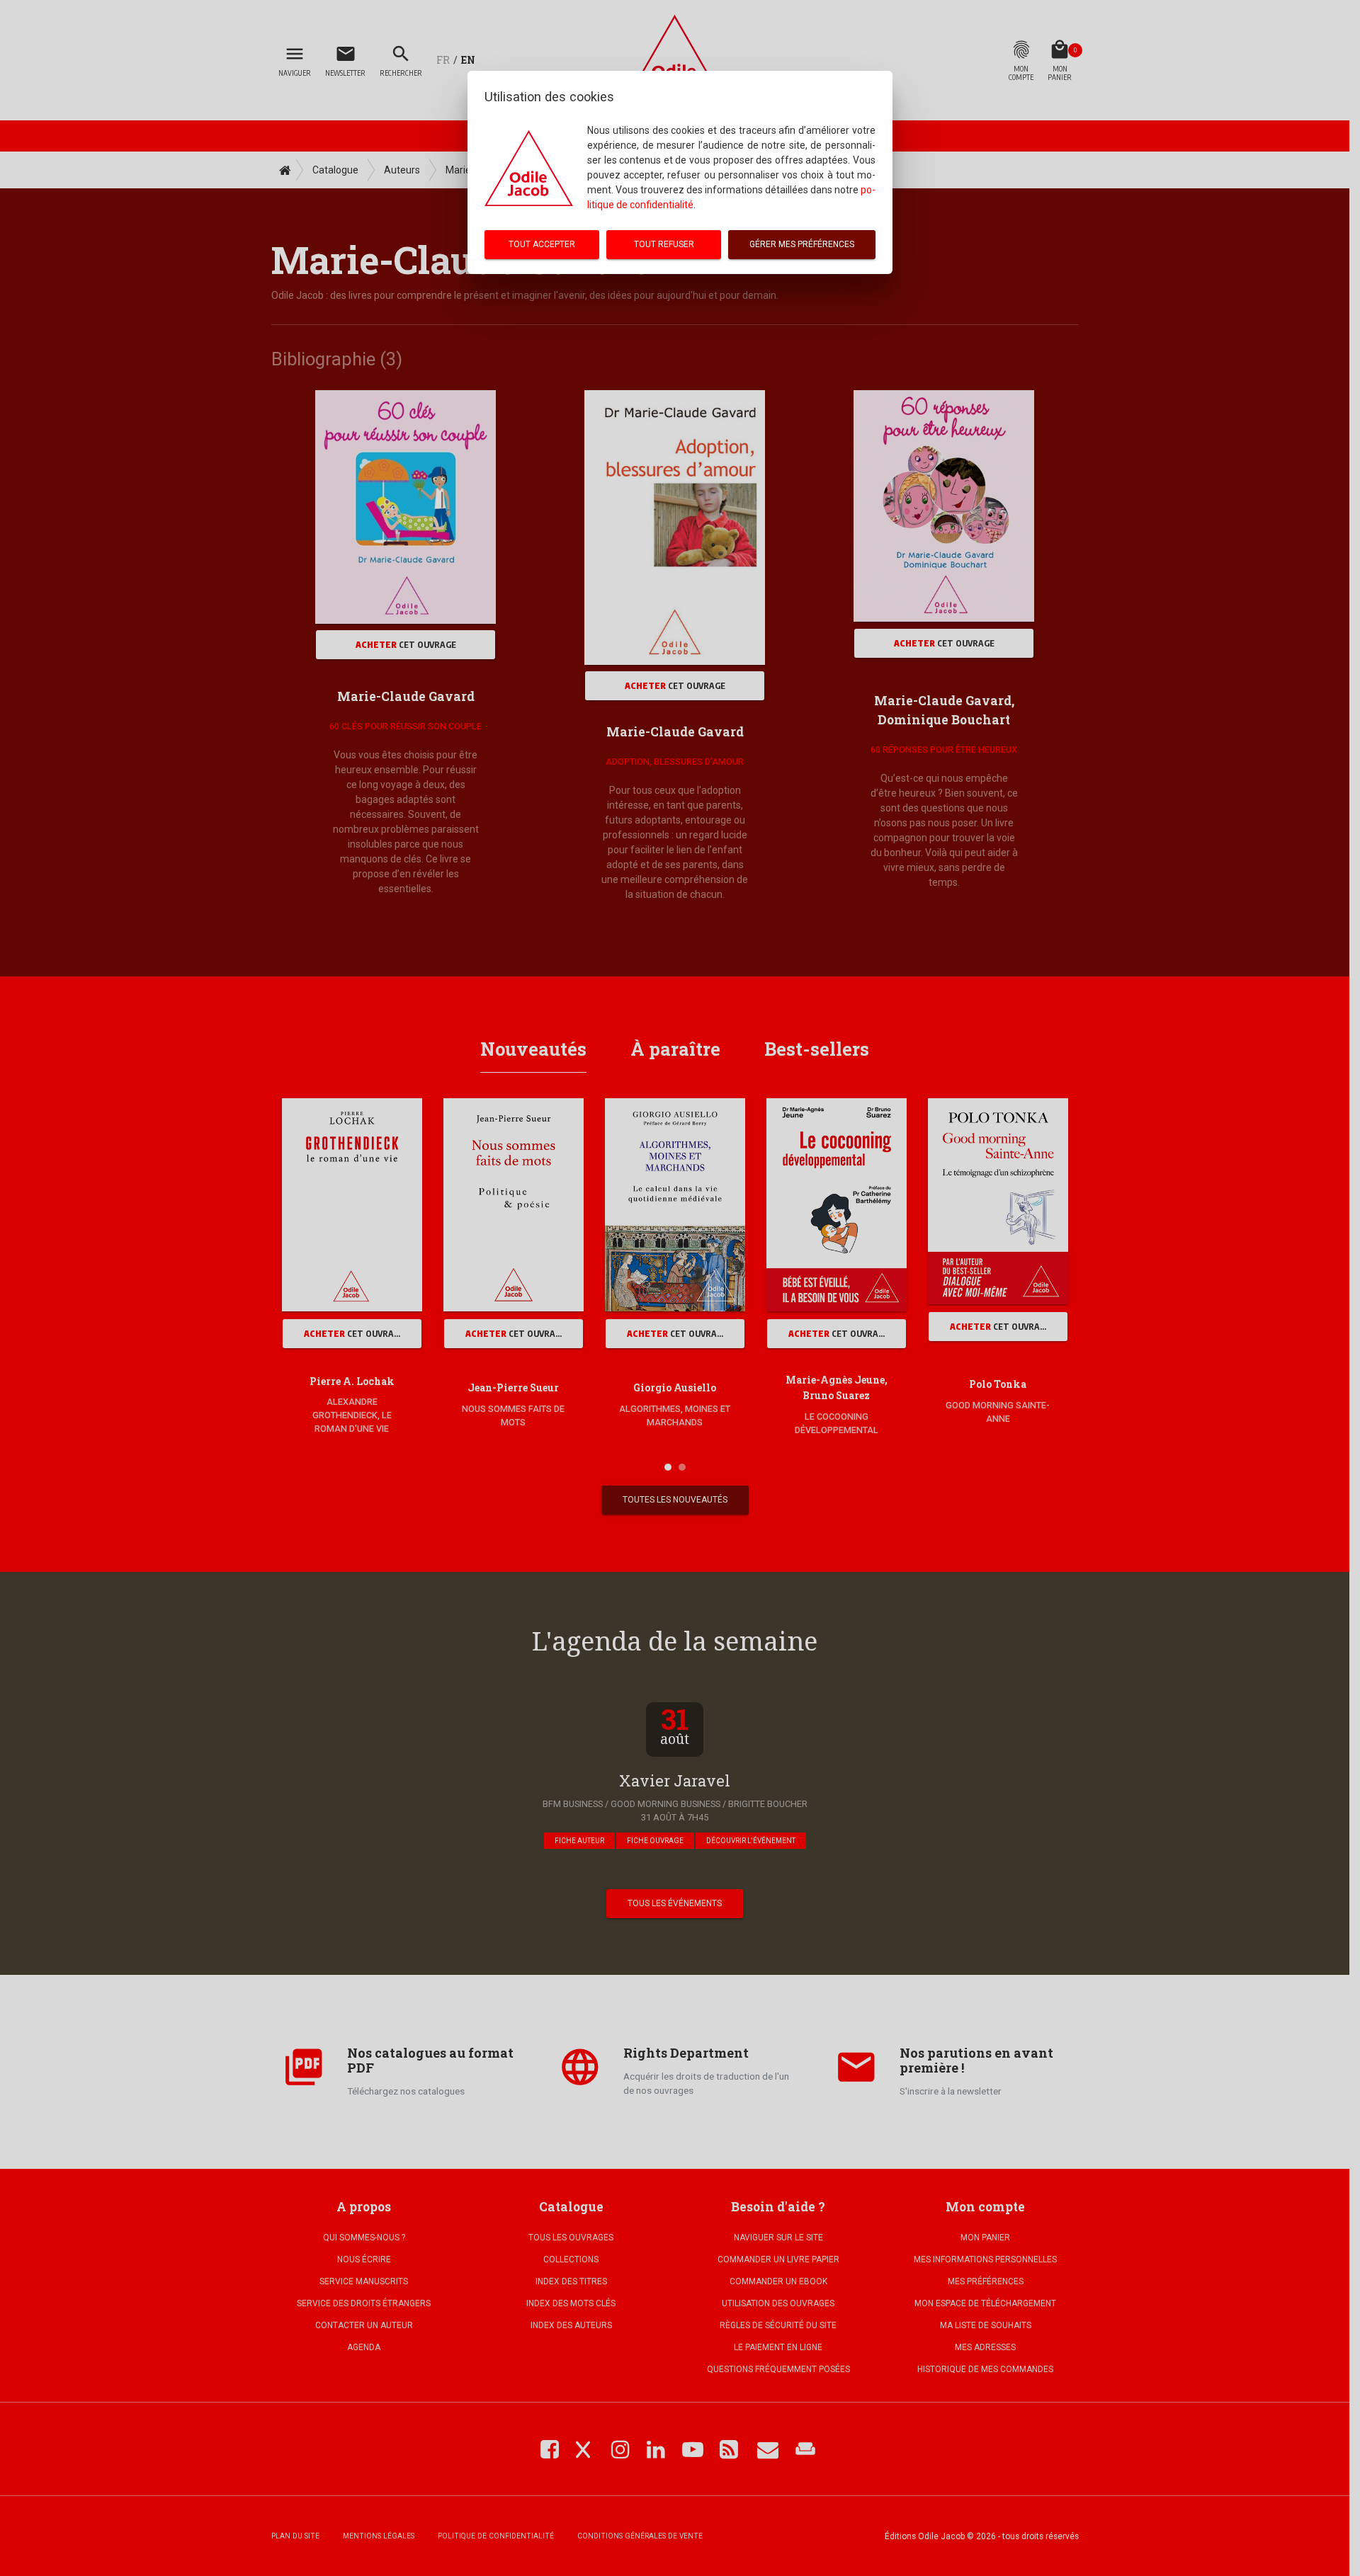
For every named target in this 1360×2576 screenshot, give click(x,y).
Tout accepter (542, 244)
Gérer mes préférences (802, 244)
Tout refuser (664, 244)
